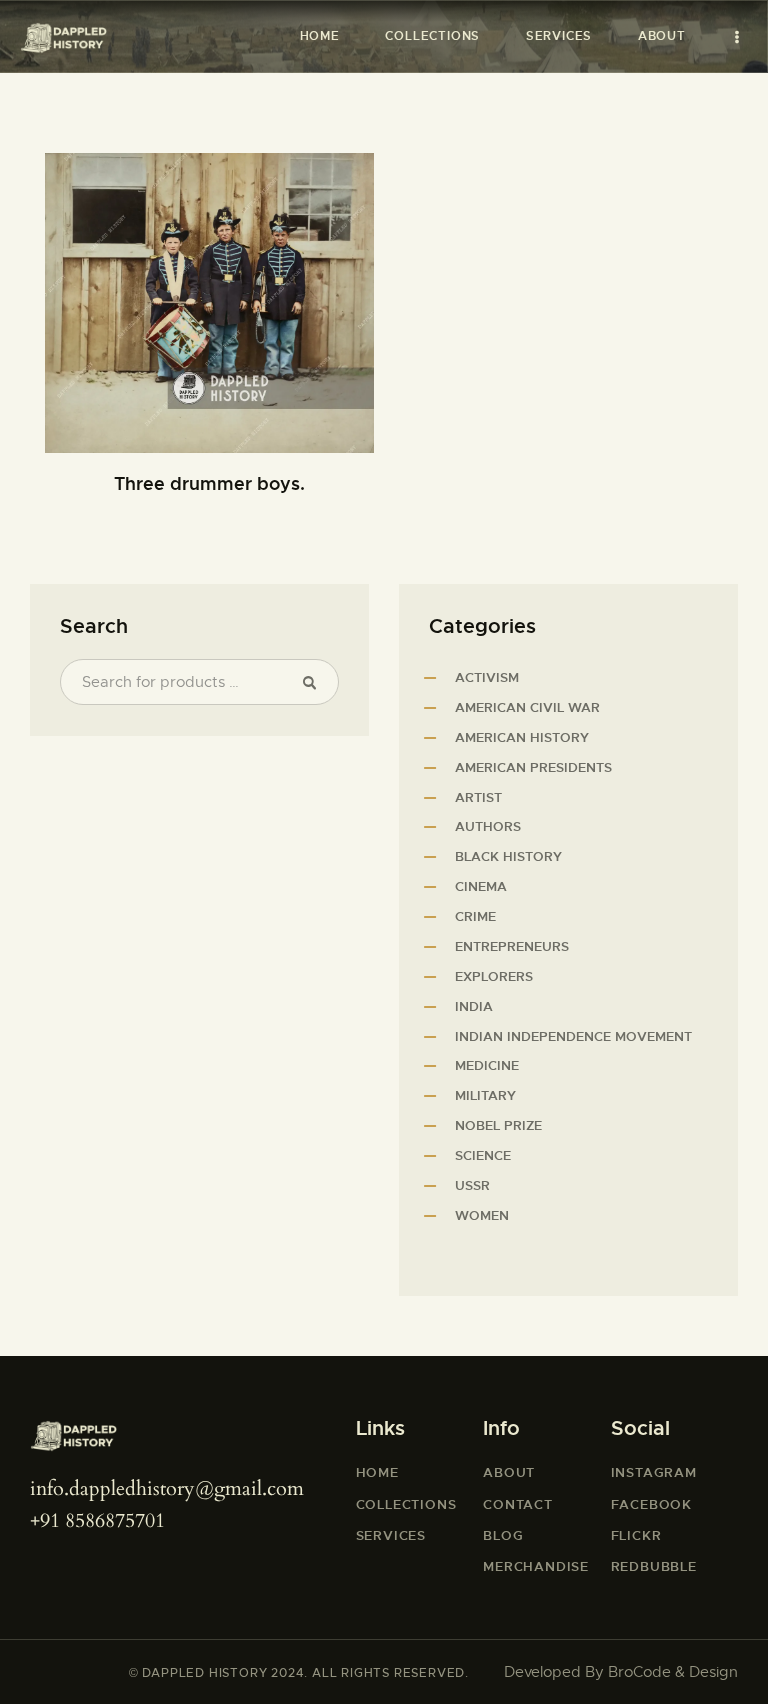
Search (315, 682)
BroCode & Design (673, 1672)
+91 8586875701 (97, 1520)
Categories (482, 626)
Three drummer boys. (209, 483)
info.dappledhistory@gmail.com (167, 1488)
